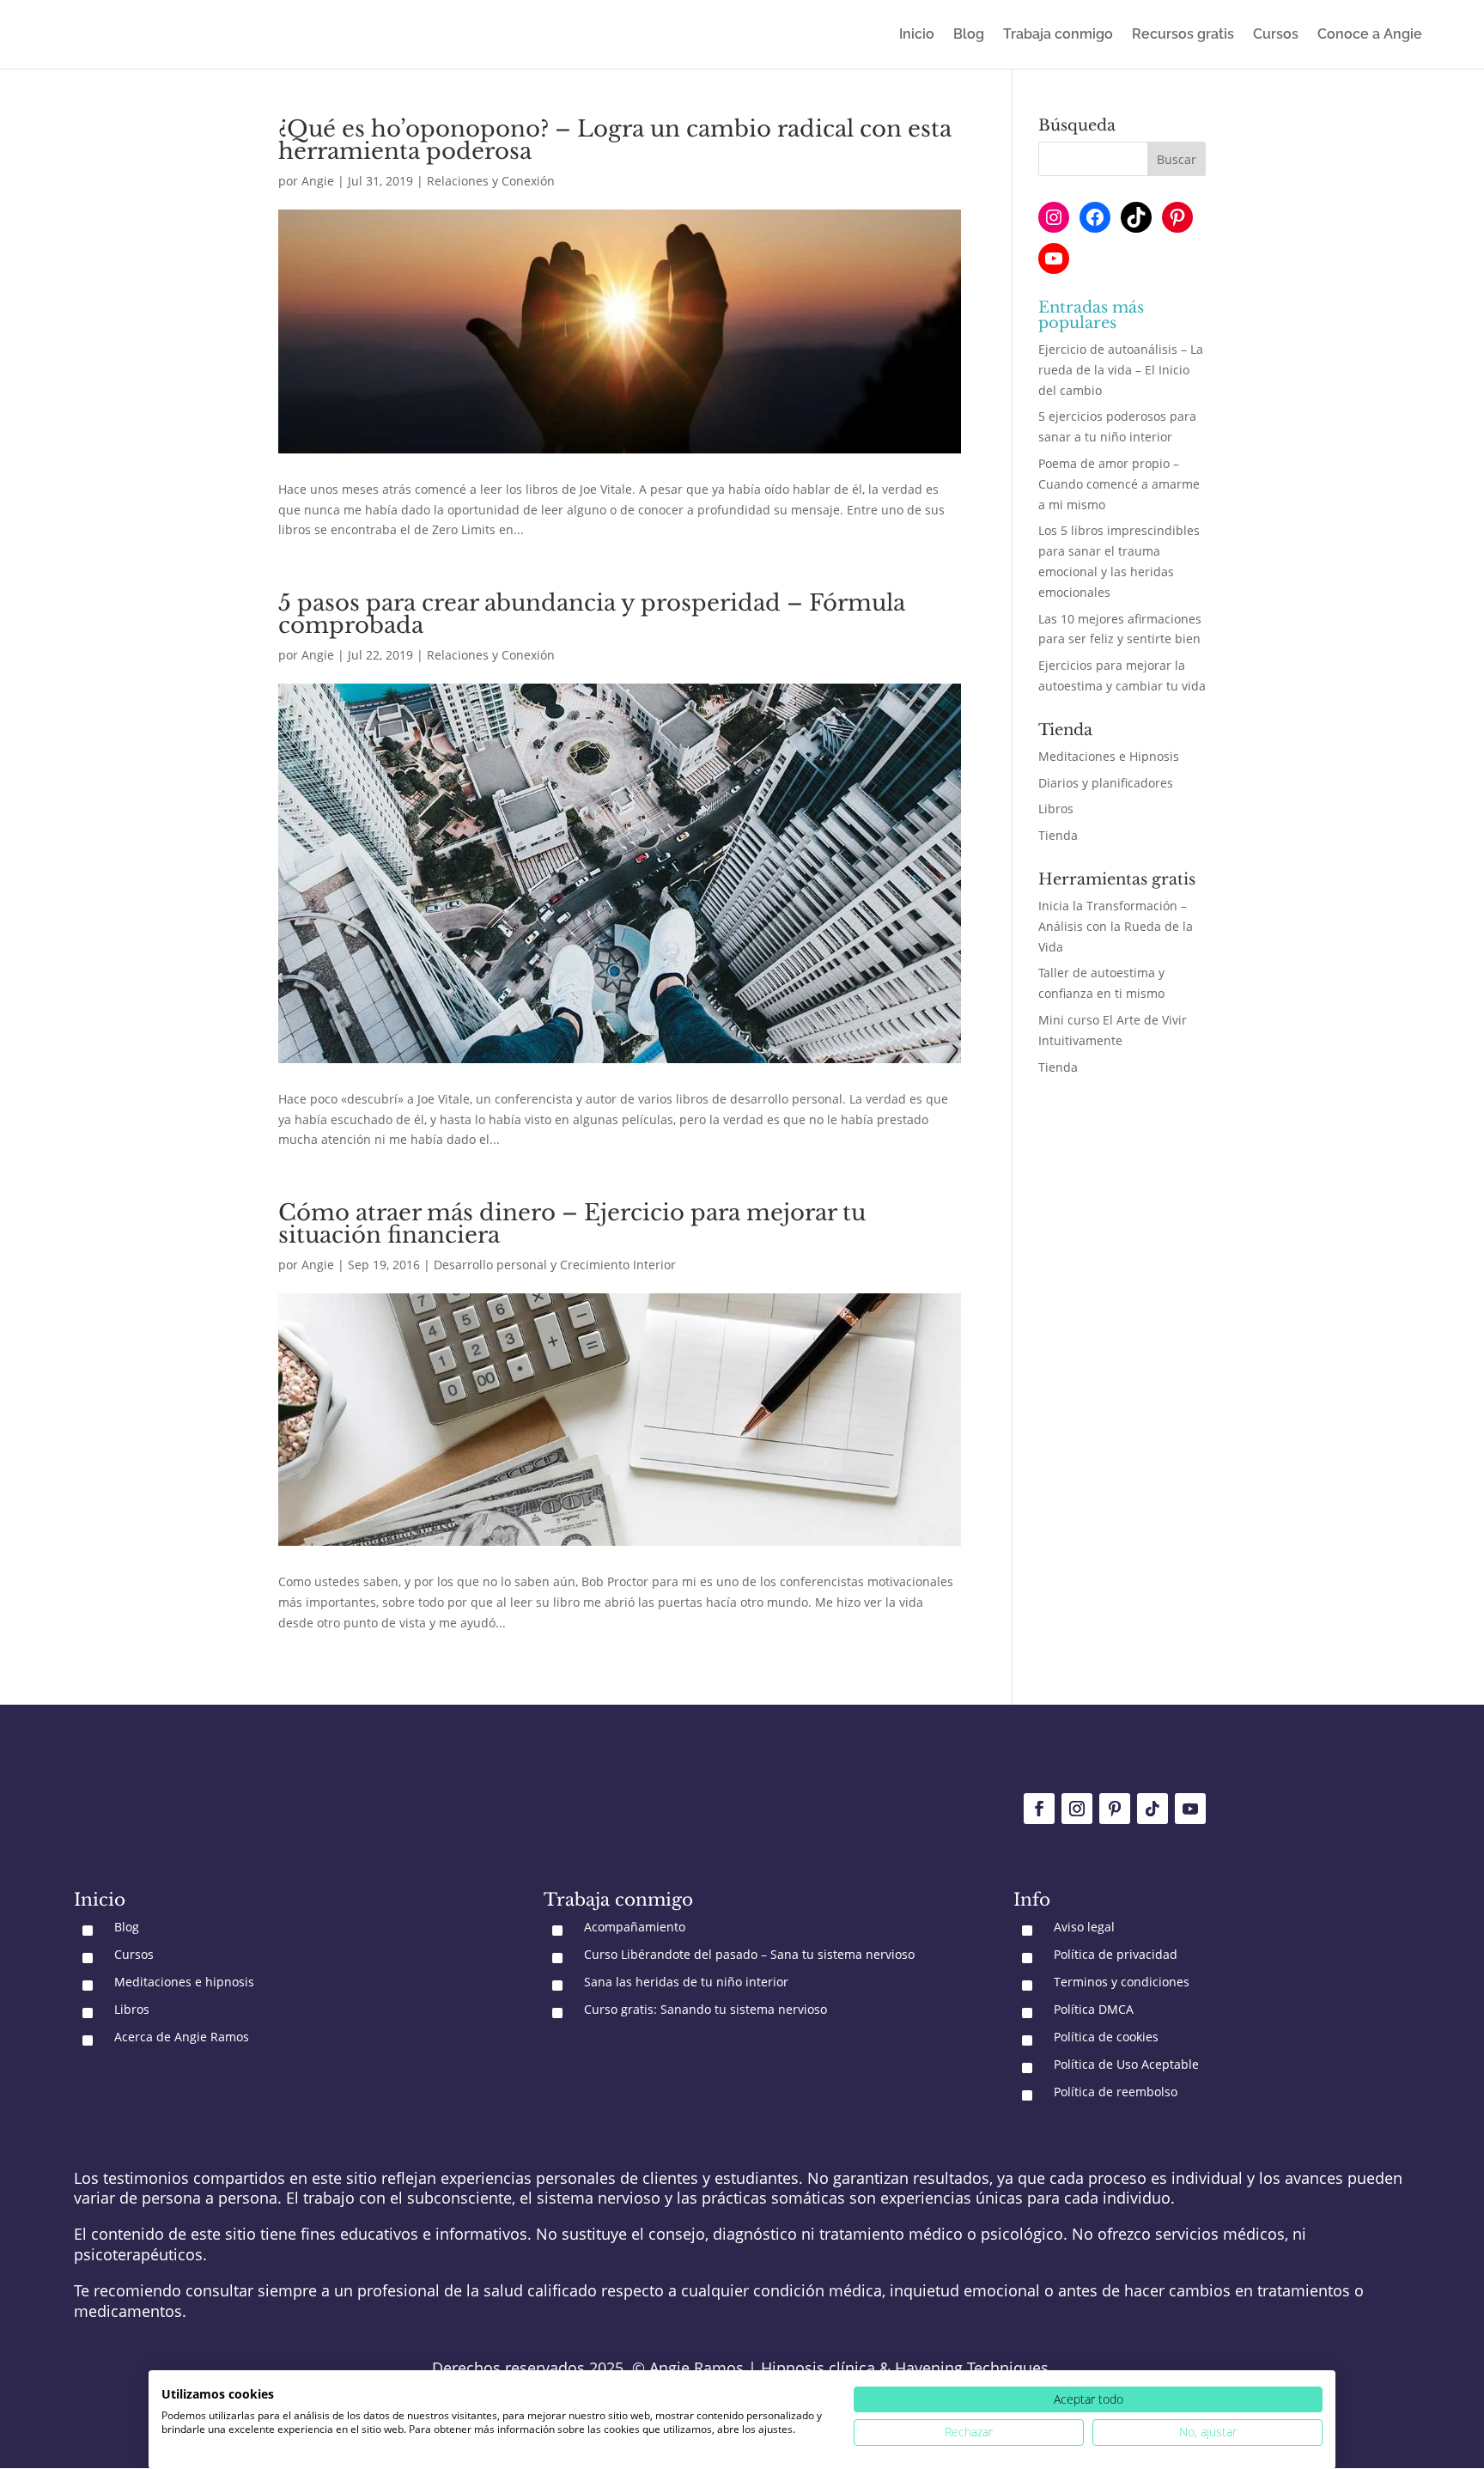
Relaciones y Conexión (491, 181)
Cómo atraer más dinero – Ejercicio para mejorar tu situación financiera (572, 1224)
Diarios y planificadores (1106, 783)
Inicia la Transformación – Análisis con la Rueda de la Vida (1116, 926)
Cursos (1276, 35)
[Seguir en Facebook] (1039, 1809)
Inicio (917, 35)
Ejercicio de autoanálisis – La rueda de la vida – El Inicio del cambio (1121, 370)
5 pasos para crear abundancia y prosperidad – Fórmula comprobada (592, 614)
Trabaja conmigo (1058, 35)
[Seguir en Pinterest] (1115, 1809)
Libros (1056, 809)
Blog (969, 35)
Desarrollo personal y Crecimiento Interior (555, 1265)
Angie (318, 181)
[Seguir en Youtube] (1190, 1809)
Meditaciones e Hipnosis (1109, 756)
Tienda (1058, 835)
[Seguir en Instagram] (1077, 1809)
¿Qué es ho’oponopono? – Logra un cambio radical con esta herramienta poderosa (615, 140)
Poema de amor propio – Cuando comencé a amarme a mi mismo (1119, 484)
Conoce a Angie (1370, 35)
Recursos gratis (1183, 35)
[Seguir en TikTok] (1153, 1809)
